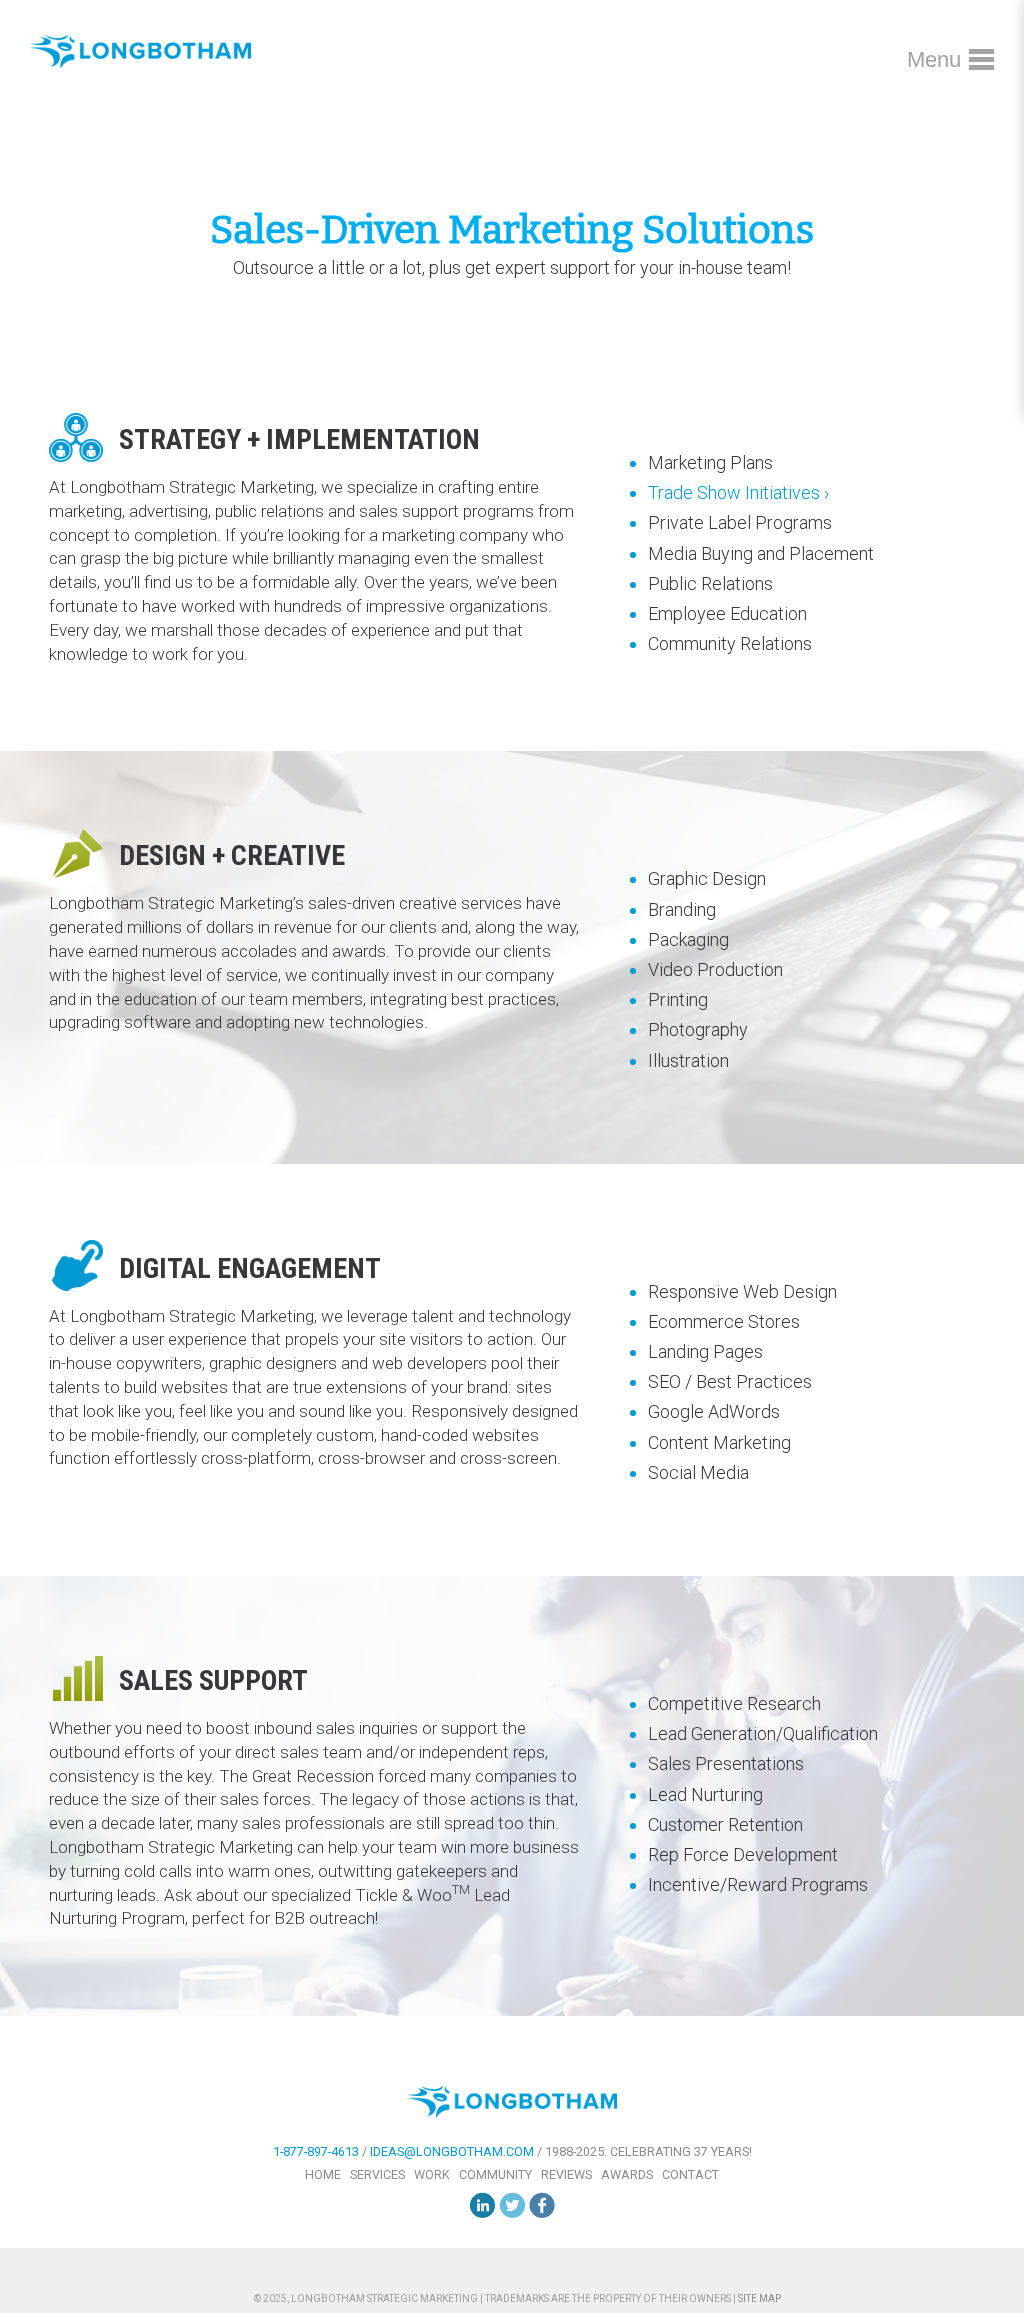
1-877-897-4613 (316, 2151)
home (323, 2174)
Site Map (759, 2298)
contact (690, 2174)
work (432, 2174)
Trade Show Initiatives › (738, 492)
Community (495, 2174)
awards (627, 2174)
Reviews (566, 2174)
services (377, 2174)
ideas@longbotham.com (452, 2151)
